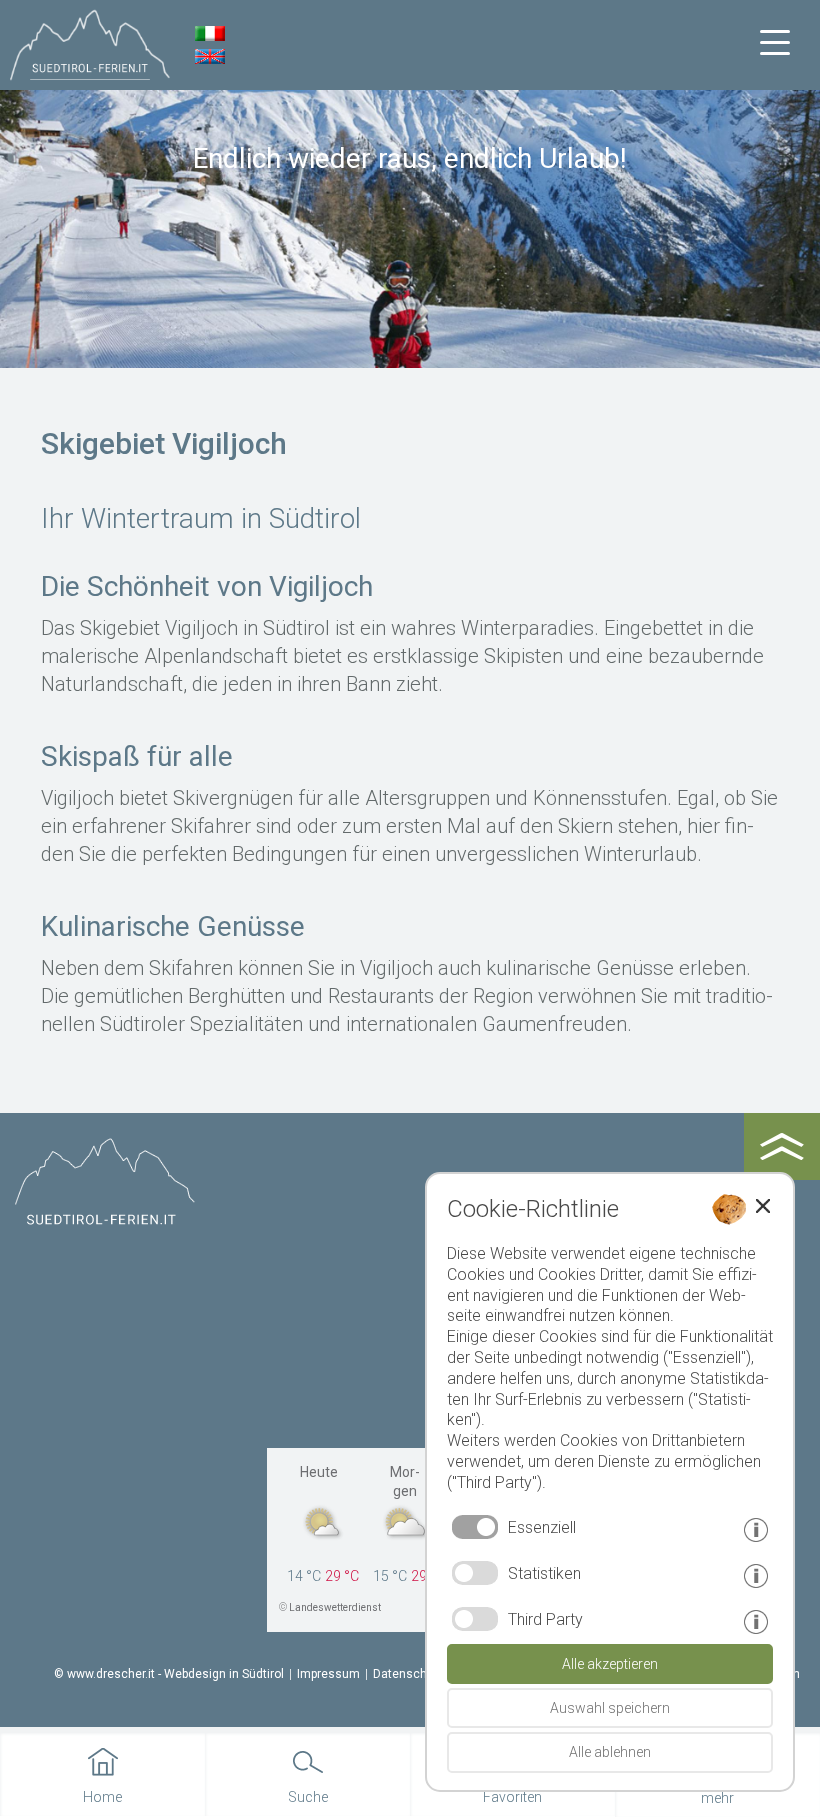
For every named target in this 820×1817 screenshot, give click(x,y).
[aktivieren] (475, 1573)
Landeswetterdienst (335, 1607)
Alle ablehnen (610, 1752)
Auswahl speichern (610, 1708)
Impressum (328, 1674)
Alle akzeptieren (610, 1664)
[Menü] (775, 43)
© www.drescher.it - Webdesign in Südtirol (169, 1674)
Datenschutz (409, 1674)
